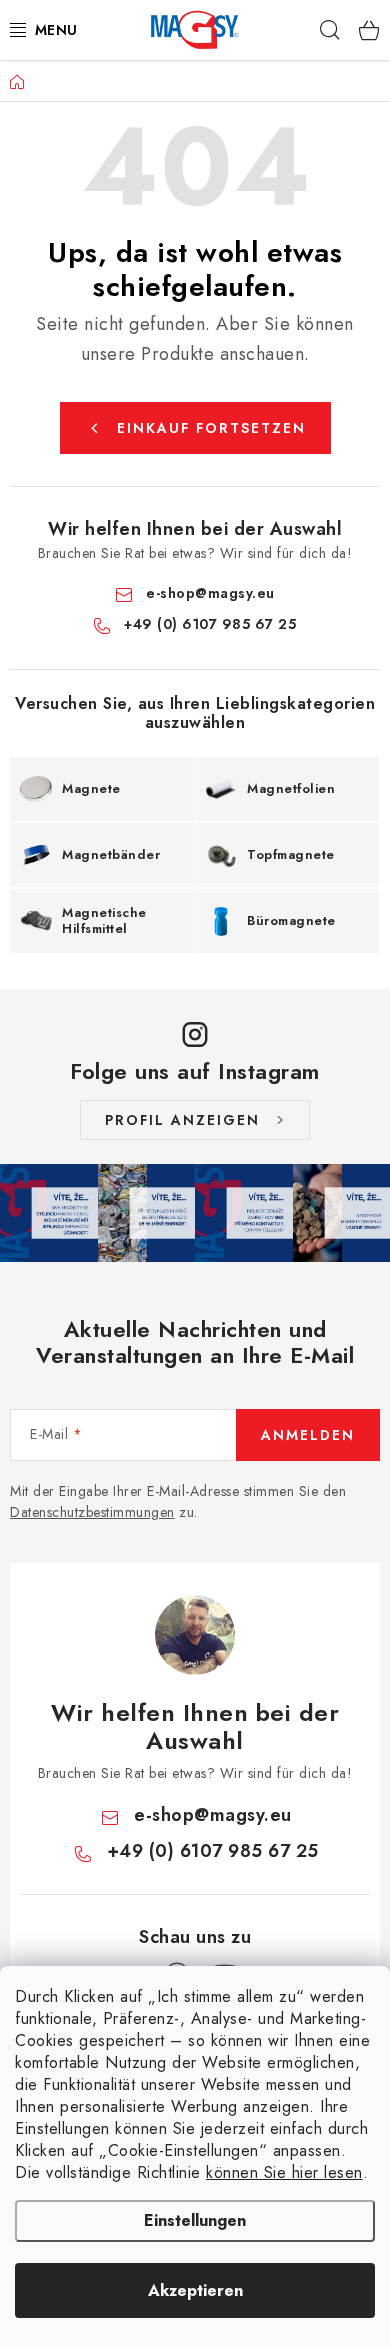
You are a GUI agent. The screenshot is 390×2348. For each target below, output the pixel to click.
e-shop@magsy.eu (210, 593)
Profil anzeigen (182, 1120)
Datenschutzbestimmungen (92, 1512)
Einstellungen (195, 2220)
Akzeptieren (195, 2290)
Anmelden (308, 1435)
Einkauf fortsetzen (211, 428)
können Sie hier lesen (284, 2172)
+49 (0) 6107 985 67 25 (210, 624)
